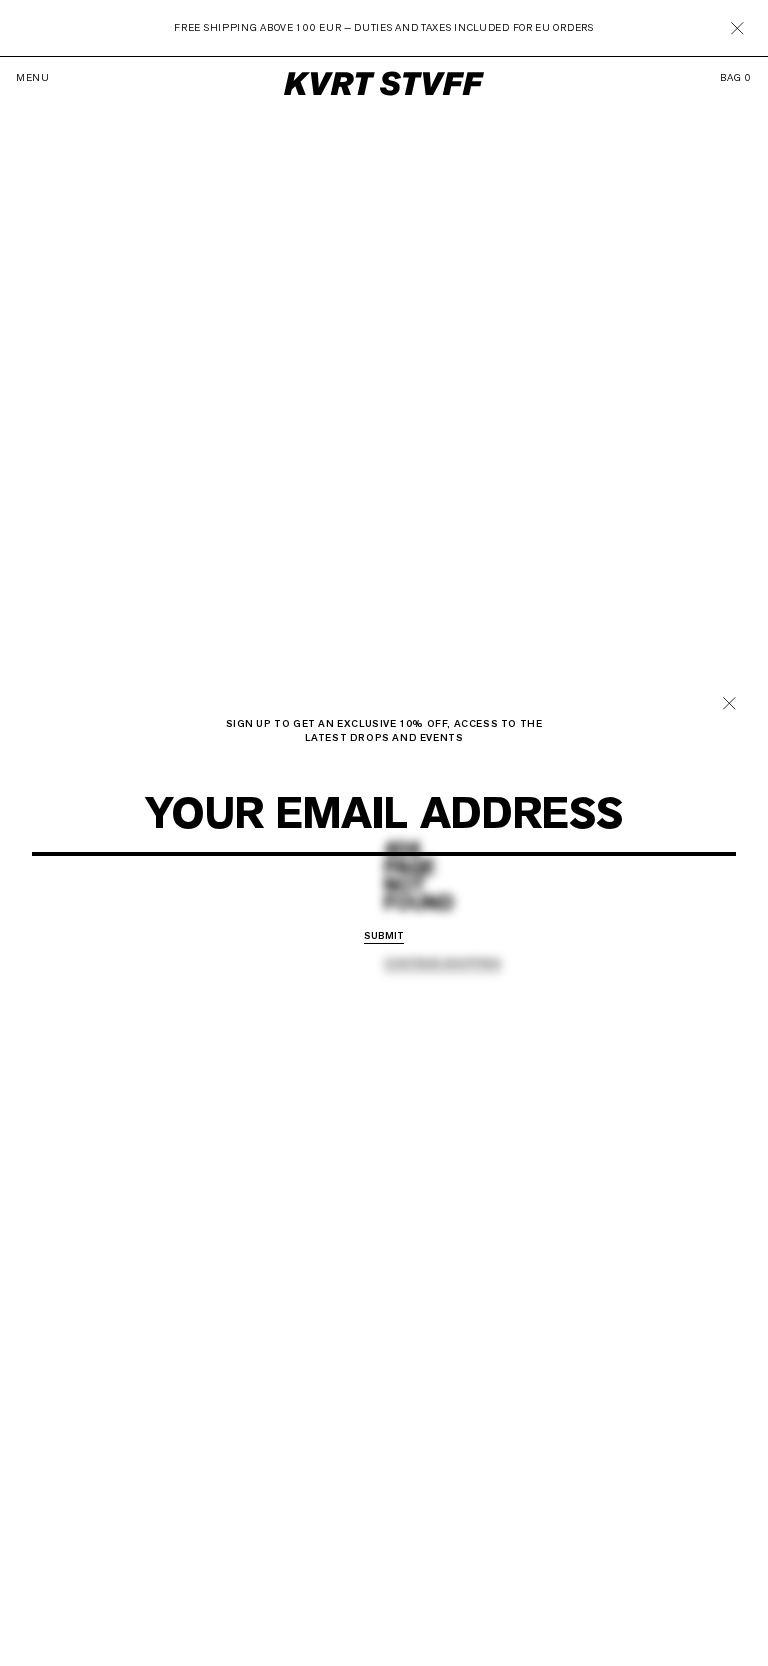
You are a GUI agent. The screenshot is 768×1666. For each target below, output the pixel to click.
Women (391, 908)
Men (339, 908)
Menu (33, 78)
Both (444, 908)
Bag (736, 78)
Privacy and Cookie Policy (429, 868)
